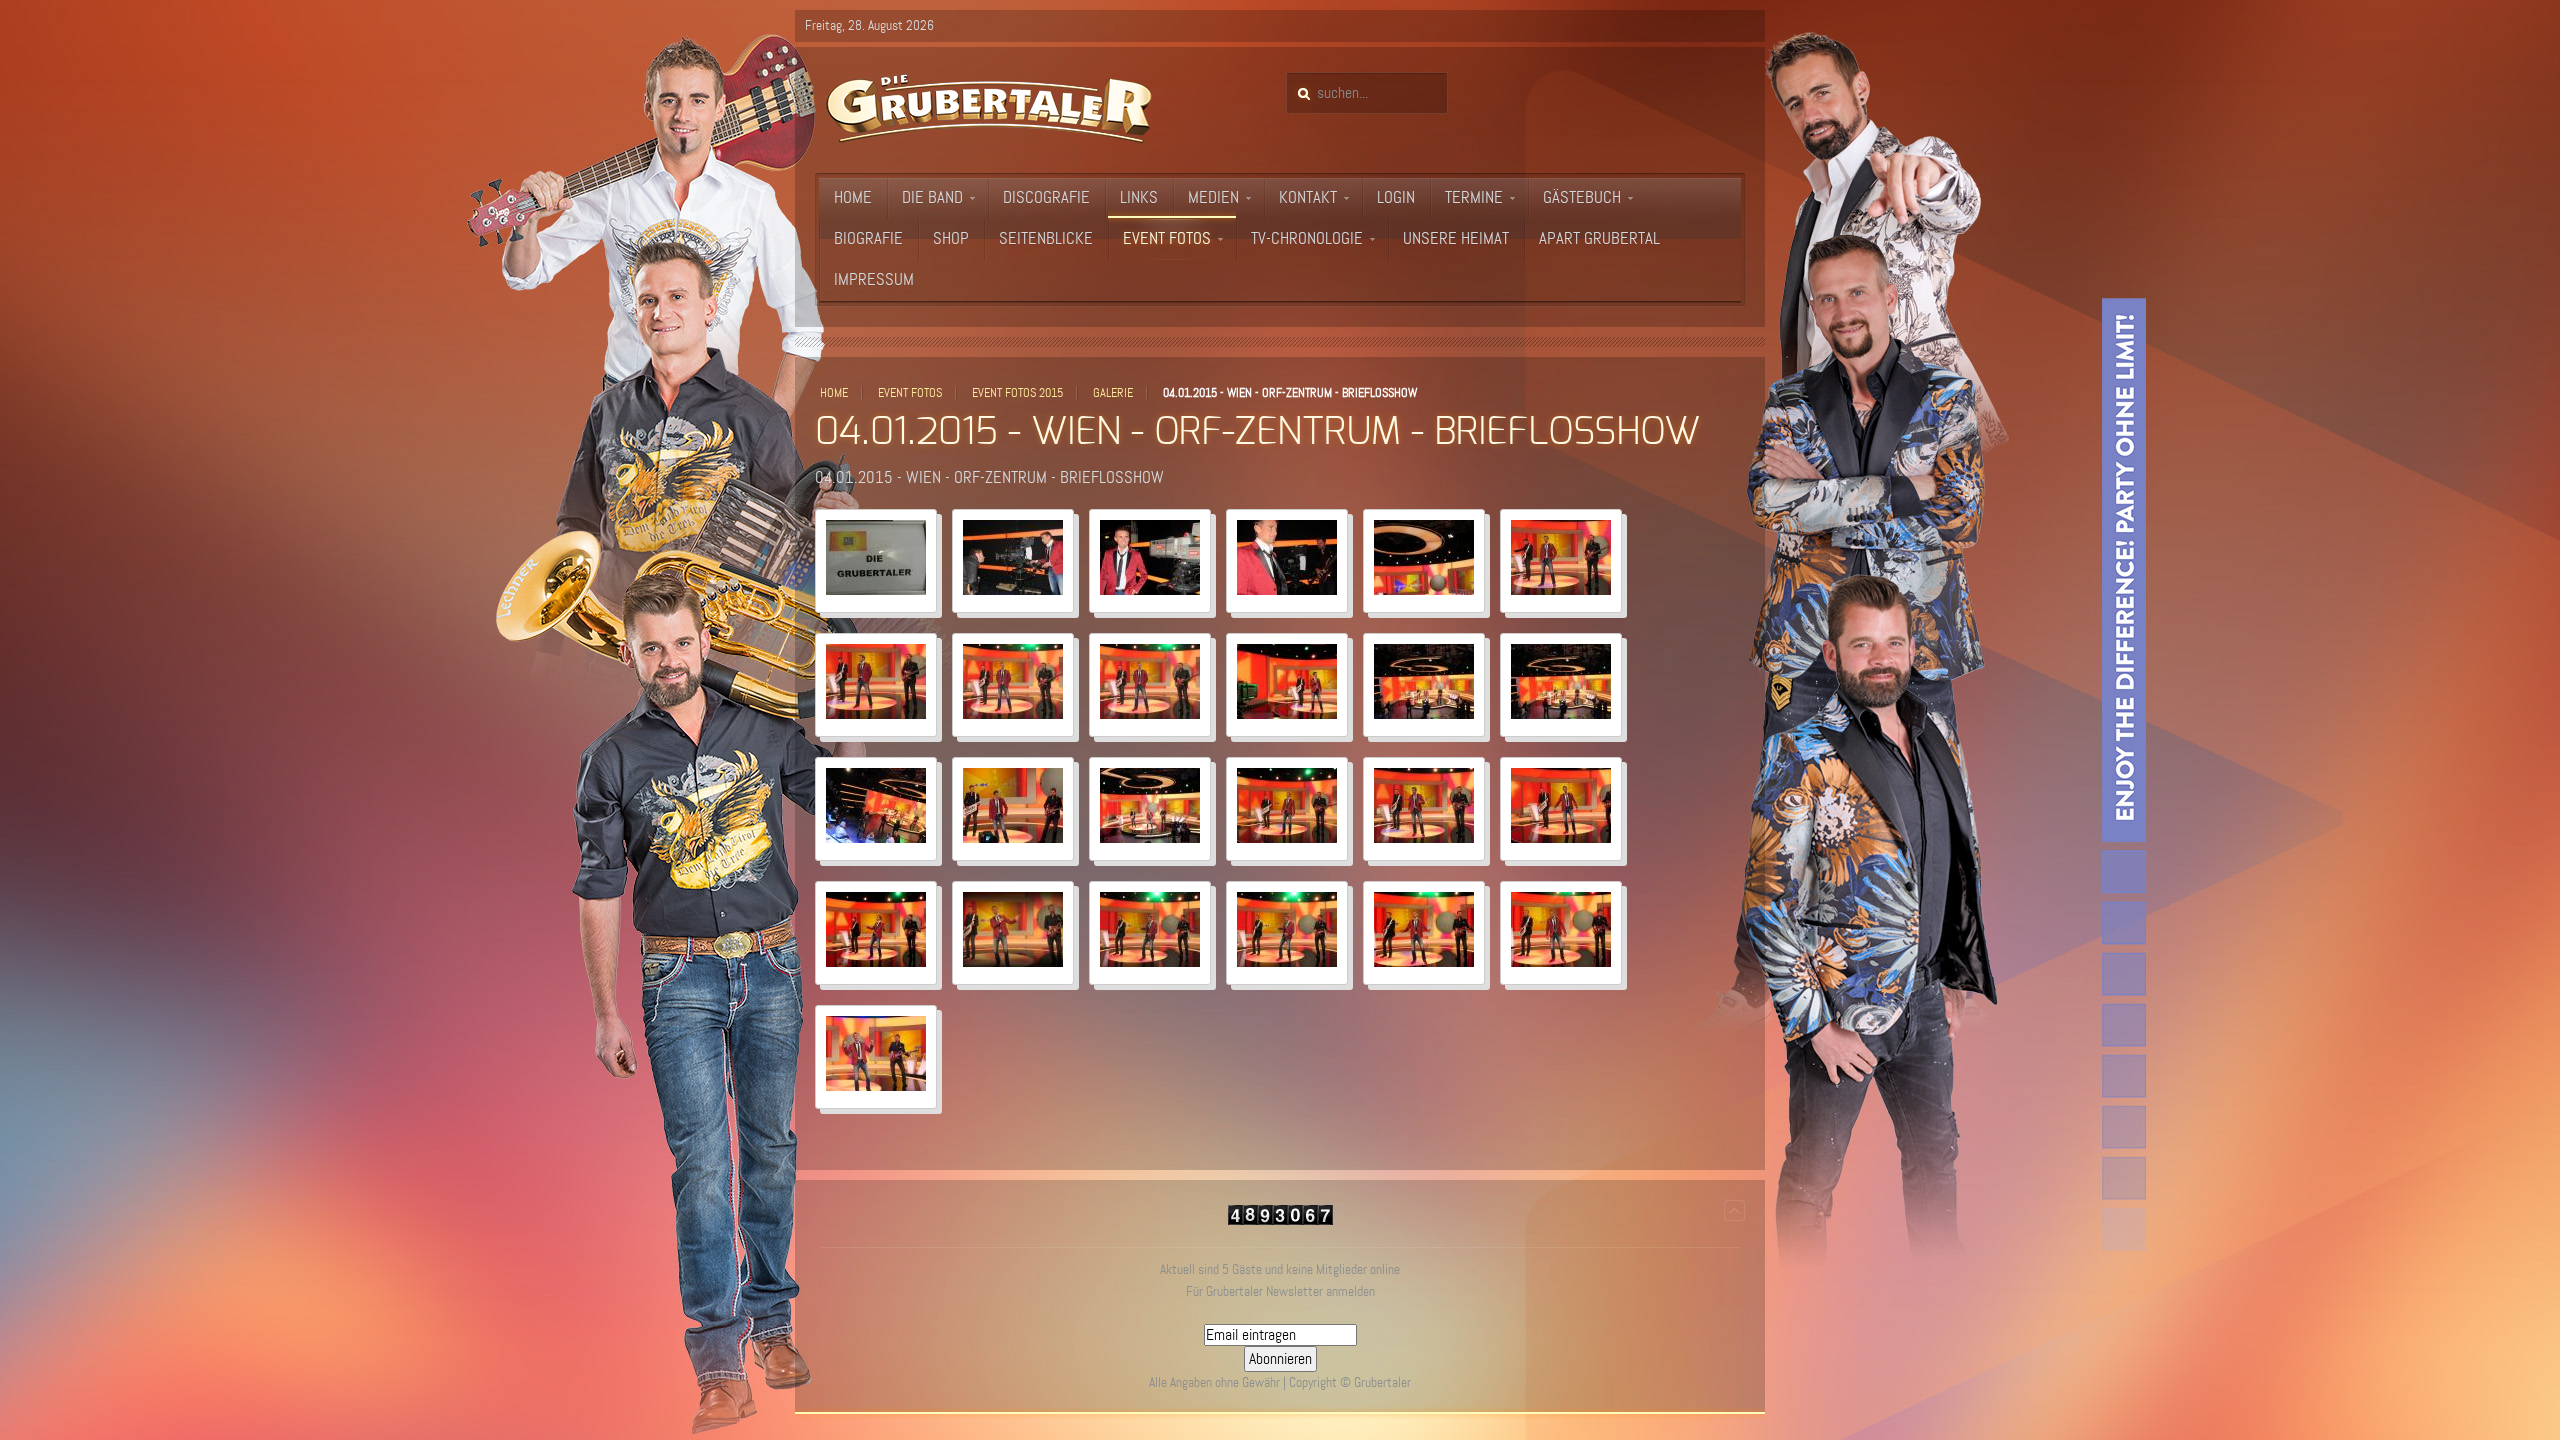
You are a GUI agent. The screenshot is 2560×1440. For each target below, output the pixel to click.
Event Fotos (910, 393)
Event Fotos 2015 (1017, 393)
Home (834, 393)
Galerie (1113, 393)
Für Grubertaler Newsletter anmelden (1280, 1291)
